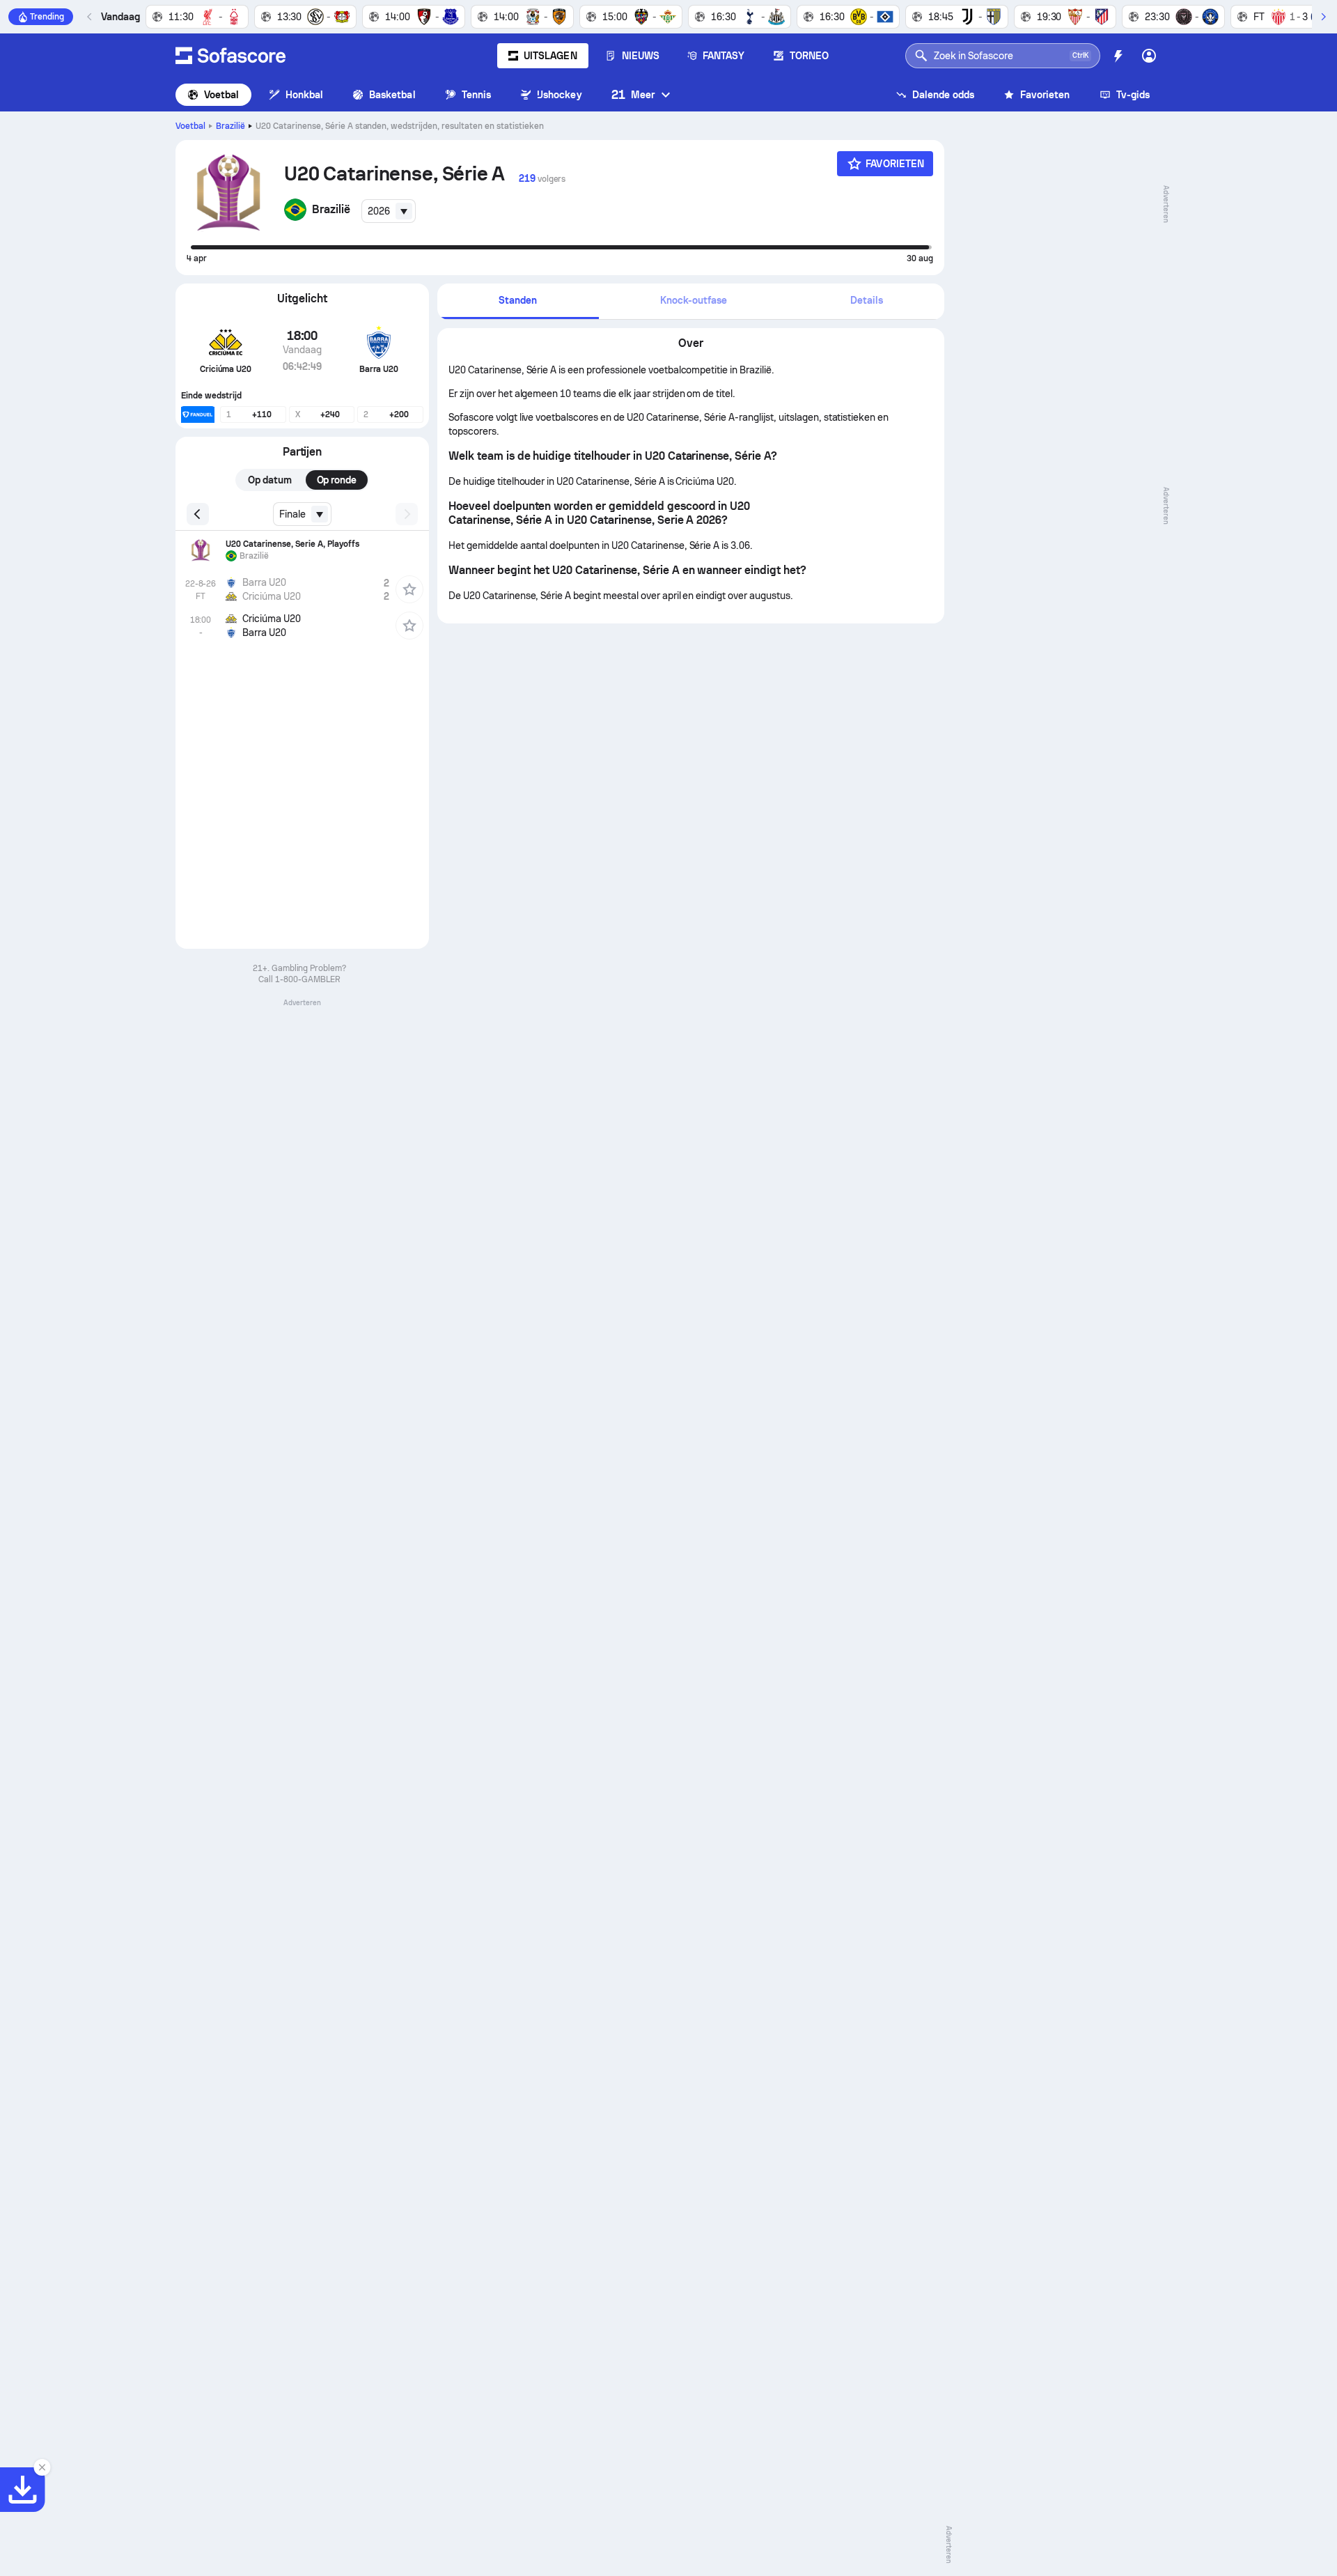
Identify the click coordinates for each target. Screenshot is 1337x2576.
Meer (633, 94)
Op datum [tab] (270, 480)
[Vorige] (90, 17)
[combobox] (389, 211)
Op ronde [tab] (337, 480)
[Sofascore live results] (230, 56)
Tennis (476, 95)
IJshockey (560, 95)
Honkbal (305, 95)
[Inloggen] (1149, 56)
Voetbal (222, 95)
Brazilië (230, 126)
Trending (47, 17)
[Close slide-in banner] (42, 2467)
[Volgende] (1323, 17)
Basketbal (392, 95)
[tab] (518, 301)
